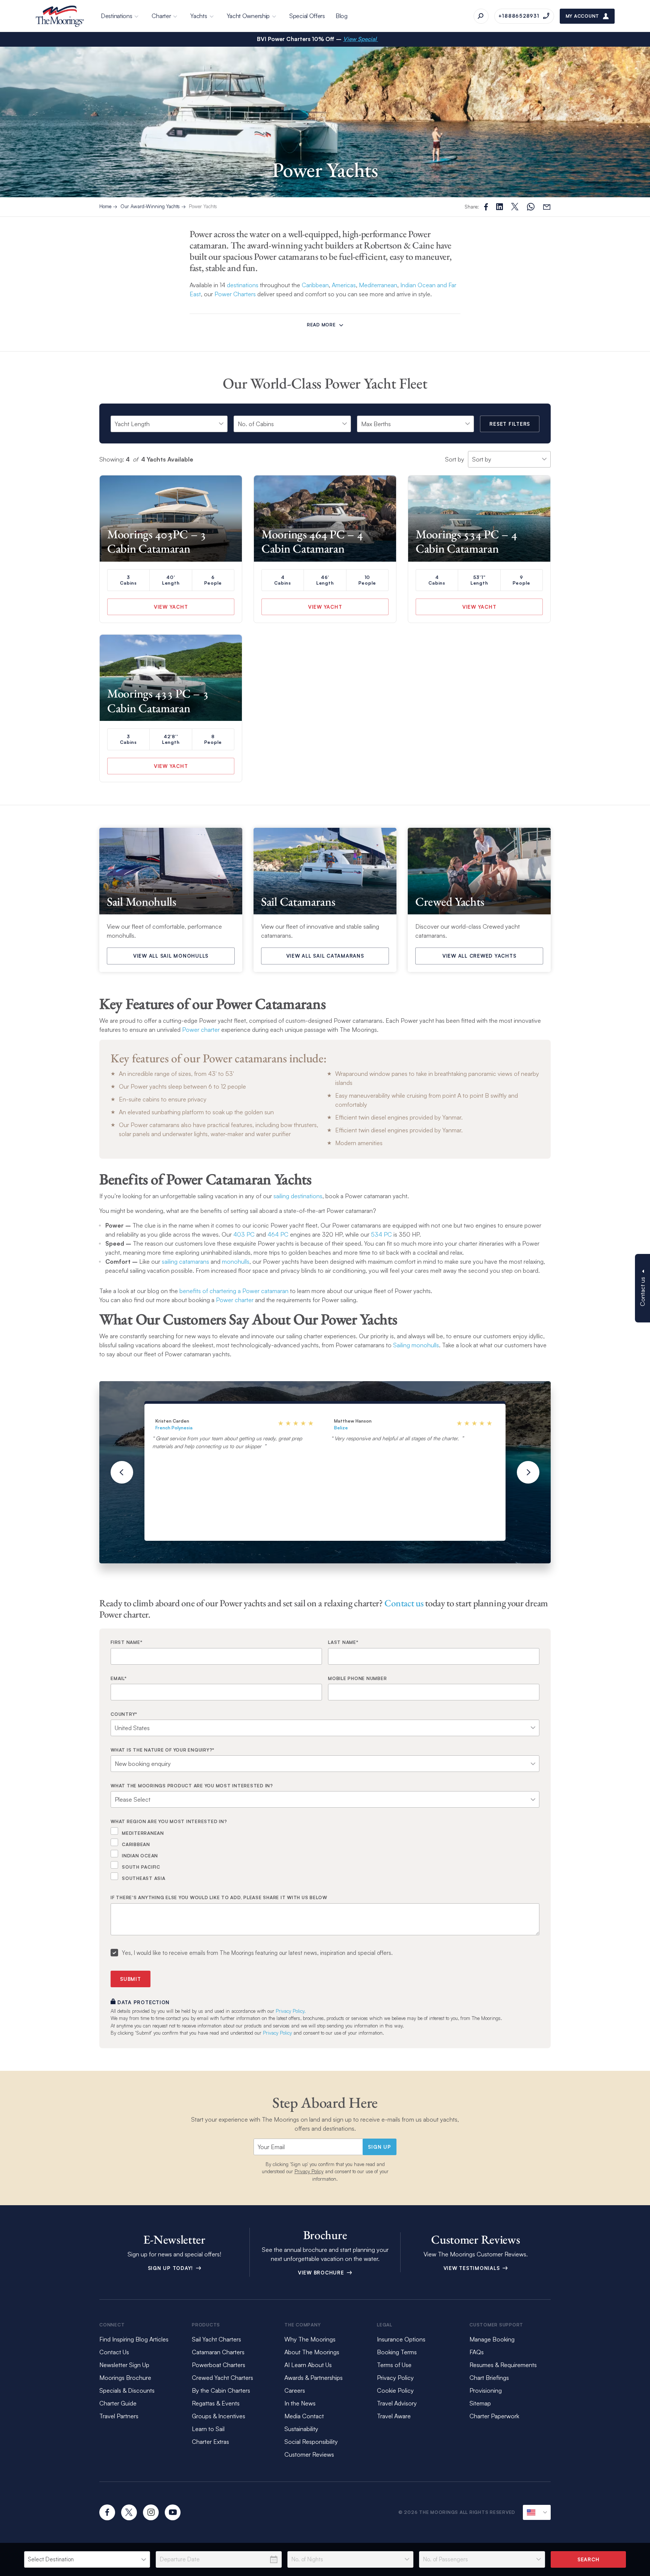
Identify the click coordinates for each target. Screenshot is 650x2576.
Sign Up (379, 2147)
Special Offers (307, 16)
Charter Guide (118, 2403)
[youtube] (173, 2512)
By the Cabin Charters (221, 2390)
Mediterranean (378, 285)
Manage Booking (492, 2339)
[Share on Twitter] (500, 207)
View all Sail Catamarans (325, 956)
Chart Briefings (489, 2378)
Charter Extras (210, 2442)
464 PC (278, 1234)
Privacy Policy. (291, 2011)
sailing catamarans (185, 1261)
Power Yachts (203, 206)
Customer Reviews (309, 2454)
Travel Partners (119, 2416)
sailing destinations (298, 1196)
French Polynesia (174, 1428)
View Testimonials (473, 2268)
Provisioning (486, 2390)
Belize (341, 1428)
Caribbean (315, 285)
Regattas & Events (216, 2403)
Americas (344, 285)
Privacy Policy (277, 2033)
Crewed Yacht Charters (222, 2378)
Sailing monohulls (416, 1345)
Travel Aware (394, 2416)
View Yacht (171, 607)
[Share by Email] (547, 207)
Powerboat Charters (219, 2365)
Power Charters (235, 294)
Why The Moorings (310, 2339)
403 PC (244, 1234)
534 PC (381, 1234)
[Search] (481, 16)
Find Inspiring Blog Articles (134, 2339)
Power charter (201, 1030)
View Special (361, 39)
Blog (342, 16)
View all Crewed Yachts (479, 956)
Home (105, 206)
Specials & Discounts (127, 2390)
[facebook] (107, 2512)
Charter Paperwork (494, 2416)
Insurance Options (401, 2339)
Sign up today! (171, 2268)
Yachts (199, 16)
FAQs (477, 2352)
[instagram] (151, 2512)
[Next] (528, 1472)
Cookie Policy (395, 2390)
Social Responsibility (311, 2442)
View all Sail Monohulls (171, 956)
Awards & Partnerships (314, 2378)
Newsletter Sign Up (124, 2365)
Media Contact (304, 2416)
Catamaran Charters (218, 2352)
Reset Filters (510, 424)
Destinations (116, 16)
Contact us (404, 1603)
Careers (295, 2390)
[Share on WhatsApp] (531, 207)
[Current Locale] (537, 2512)
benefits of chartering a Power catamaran (234, 1291)
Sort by (455, 459)
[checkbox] (325, 1854)
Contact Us (114, 2352)
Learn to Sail (210, 2429)
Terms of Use (394, 2365)
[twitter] (129, 2512)
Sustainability (301, 2429)
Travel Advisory (397, 2403)
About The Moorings (312, 2352)
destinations (243, 285)
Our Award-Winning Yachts (150, 206)
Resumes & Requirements (503, 2365)
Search (588, 2559)
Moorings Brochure (125, 2378)
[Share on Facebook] (486, 207)
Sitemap (480, 2403)
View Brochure (322, 2273)
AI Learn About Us (308, 2365)
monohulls (236, 1261)
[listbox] (87, 2559)
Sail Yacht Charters (216, 2339)
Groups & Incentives (219, 2416)
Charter (161, 16)
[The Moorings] (60, 16)
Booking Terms (397, 2352)
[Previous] (122, 1472)
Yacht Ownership (248, 16)
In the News (300, 2403)
